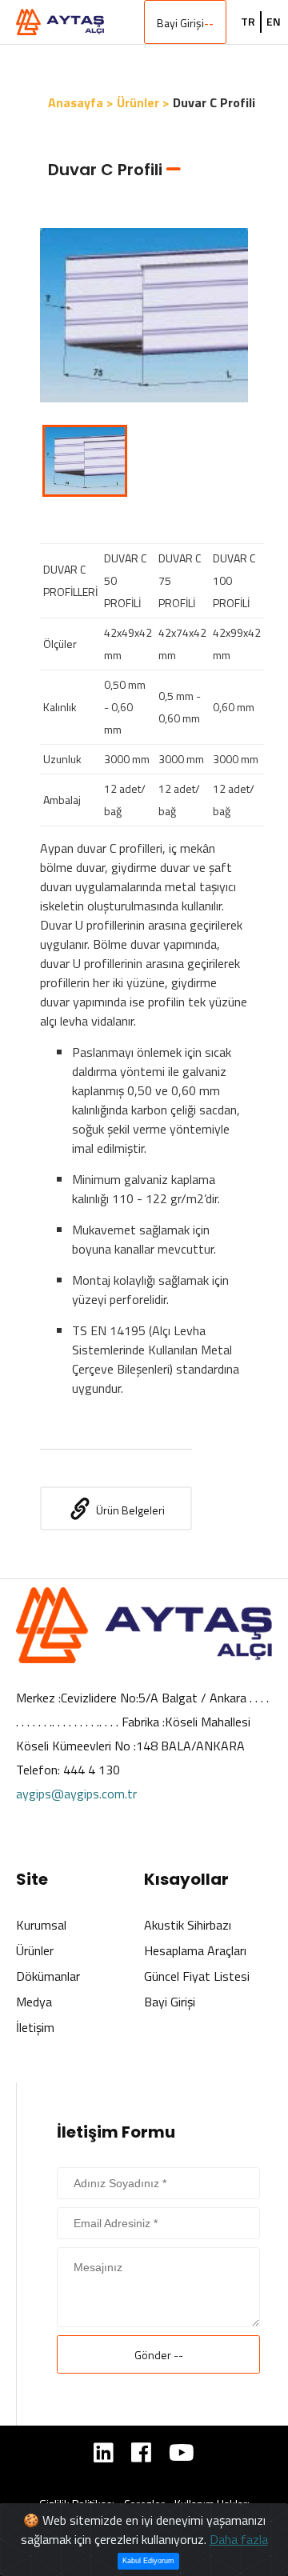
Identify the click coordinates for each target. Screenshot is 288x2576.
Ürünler (35, 1950)
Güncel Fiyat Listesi (197, 1976)
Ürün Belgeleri (130, 1510)
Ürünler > (143, 102)
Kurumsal (41, 1925)
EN (274, 22)
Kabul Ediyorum (148, 2561)
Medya (34, 2002)
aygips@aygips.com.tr (76, 1794)
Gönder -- (159, 2355)
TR (248, 22)
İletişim (35, 2027)
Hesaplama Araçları (195, 1950)
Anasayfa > (81, 102)
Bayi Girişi (185, 23)
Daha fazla (239, 2539)
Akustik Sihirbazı (188, 1925)
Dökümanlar (48, 1976)
